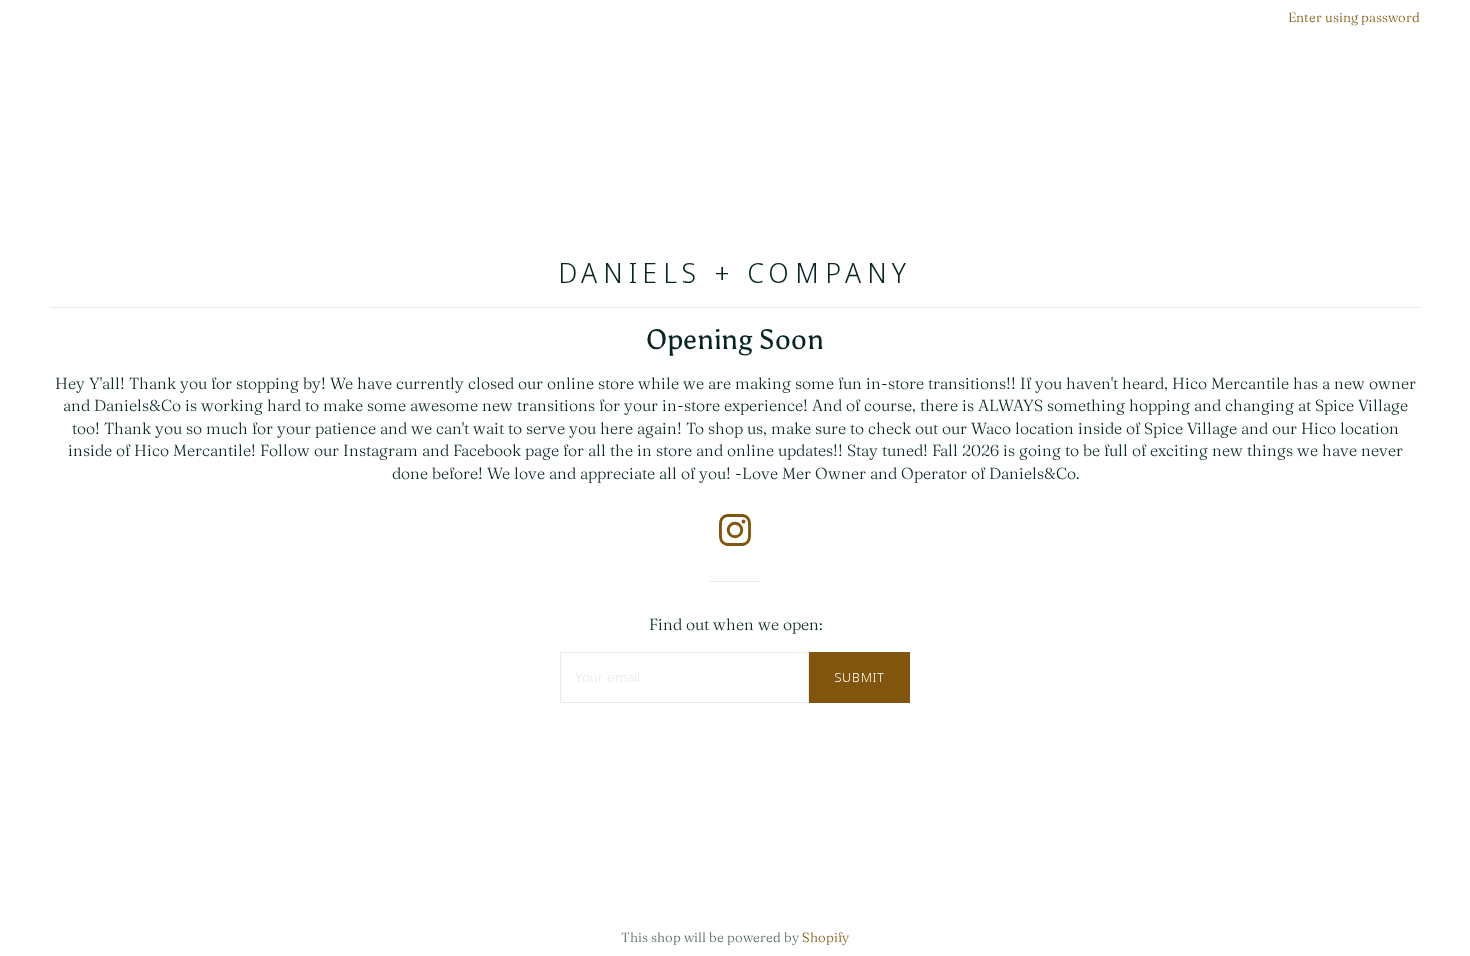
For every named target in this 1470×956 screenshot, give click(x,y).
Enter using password (1354, 17)
